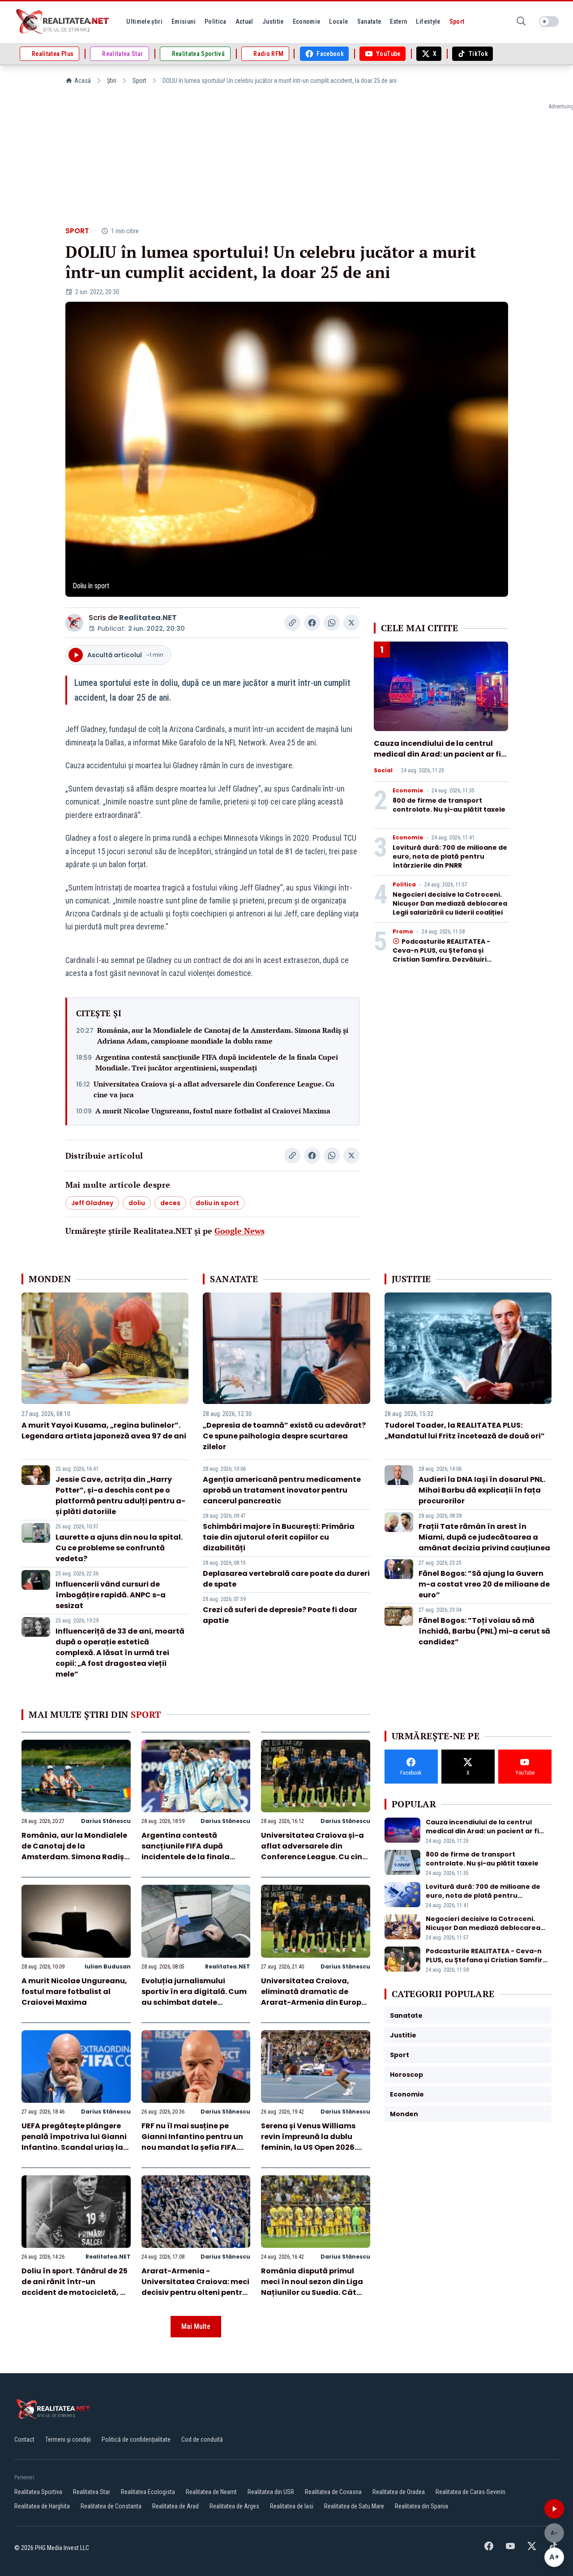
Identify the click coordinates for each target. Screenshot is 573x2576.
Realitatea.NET (148, 618)
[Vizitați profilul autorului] (74, 623)
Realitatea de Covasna (333, 2492)
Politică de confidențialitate (136, 2439)
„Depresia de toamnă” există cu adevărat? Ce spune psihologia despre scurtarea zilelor (284, 1436)
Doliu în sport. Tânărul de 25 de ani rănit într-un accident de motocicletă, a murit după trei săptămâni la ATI (75, 2292)
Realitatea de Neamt (211, 2492)
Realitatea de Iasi (292, 2506)
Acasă (83, 81)
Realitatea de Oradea (399, 2492)
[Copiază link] (292, 623)
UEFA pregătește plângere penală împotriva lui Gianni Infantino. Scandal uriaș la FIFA (74, 2142)
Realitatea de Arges (234, 2506)
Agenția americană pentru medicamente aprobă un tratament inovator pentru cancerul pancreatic (282, 1490)
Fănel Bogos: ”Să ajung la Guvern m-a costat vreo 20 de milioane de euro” (484, 1584)
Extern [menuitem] (398, 21)
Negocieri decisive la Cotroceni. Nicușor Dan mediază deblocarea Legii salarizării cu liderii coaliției (450, 903)
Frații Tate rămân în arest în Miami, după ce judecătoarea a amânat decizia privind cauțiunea (484, 1537)
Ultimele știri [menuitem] (144, 21)
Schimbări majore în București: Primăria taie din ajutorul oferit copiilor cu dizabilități (279, 1537)
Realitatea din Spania (421, 2506)
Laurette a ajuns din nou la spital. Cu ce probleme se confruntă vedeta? (119, 1548)
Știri (112, 81)
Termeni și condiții (68, 2439)
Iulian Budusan (108, 1966)
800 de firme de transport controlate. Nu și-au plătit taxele (449, 805)
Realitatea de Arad (175, 2506)
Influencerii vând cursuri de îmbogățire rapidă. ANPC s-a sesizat (111, 1595)
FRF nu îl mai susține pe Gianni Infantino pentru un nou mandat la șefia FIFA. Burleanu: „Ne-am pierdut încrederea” (192, 2147)
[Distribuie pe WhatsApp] (332, 623)
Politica (404, 885)
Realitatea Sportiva (38, 2492)
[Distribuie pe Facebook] (312, 623)
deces (170, 1203)
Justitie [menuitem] (273, 21)
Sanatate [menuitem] (369, 21)
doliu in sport (217, 1203)
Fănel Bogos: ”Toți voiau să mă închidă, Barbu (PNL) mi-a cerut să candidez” (484, 1631)
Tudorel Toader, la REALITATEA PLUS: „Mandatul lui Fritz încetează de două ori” (465, 1431)
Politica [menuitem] (216, 21)
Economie (408, 791)
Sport (139, 81)
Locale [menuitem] (338, 21)
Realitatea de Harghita (42, 2506)
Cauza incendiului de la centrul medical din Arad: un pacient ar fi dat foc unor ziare (437, 754)
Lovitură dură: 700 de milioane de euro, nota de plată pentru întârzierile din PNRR (450, 856)
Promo (403, 932)
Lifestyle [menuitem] (428, 21)
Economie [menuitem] (307, 21)
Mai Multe (196, 2326)
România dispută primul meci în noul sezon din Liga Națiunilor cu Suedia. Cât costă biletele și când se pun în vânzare (314, 2292)
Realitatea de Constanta (111, 2506)
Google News (239, 1231)
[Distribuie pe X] (351, 623)
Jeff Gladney (92, 1203)
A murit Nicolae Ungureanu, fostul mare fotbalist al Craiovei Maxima (213, 1111)
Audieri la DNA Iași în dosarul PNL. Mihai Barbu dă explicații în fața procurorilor (482, 1490)
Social (383, 770)
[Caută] (521, 22)
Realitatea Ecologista (148, 2492)
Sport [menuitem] (457, 21)
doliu (137, 1203)
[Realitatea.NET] (63, 21)
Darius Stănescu (106, 1821)
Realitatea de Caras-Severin (470, 2492)
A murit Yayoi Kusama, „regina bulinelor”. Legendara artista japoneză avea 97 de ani (104, 1431)
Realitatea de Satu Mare (354, 2506)
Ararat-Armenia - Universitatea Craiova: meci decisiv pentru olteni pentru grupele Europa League (195, 2287)
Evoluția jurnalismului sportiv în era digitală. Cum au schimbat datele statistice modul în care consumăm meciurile (194, 2002)
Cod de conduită (202, 2439)
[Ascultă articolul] (554, 2509)
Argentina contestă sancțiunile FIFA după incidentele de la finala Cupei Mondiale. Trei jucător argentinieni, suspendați (217, 1062)
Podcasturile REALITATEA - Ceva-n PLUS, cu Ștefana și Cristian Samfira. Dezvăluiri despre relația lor (441, 955)
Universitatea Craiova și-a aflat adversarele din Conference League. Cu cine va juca (214, 1089)
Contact (24, 2439)
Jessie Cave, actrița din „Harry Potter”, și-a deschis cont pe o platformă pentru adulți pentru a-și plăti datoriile (120, 1496)
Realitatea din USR (271, 2492)
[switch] (549, 21)
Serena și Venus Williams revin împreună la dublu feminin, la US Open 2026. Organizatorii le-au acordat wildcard (315, 2147)
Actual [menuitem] (244, 21)
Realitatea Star (92, 2492)
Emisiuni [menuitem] (184, 21)
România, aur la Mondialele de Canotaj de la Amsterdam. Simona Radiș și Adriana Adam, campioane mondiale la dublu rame (223, 1036)
